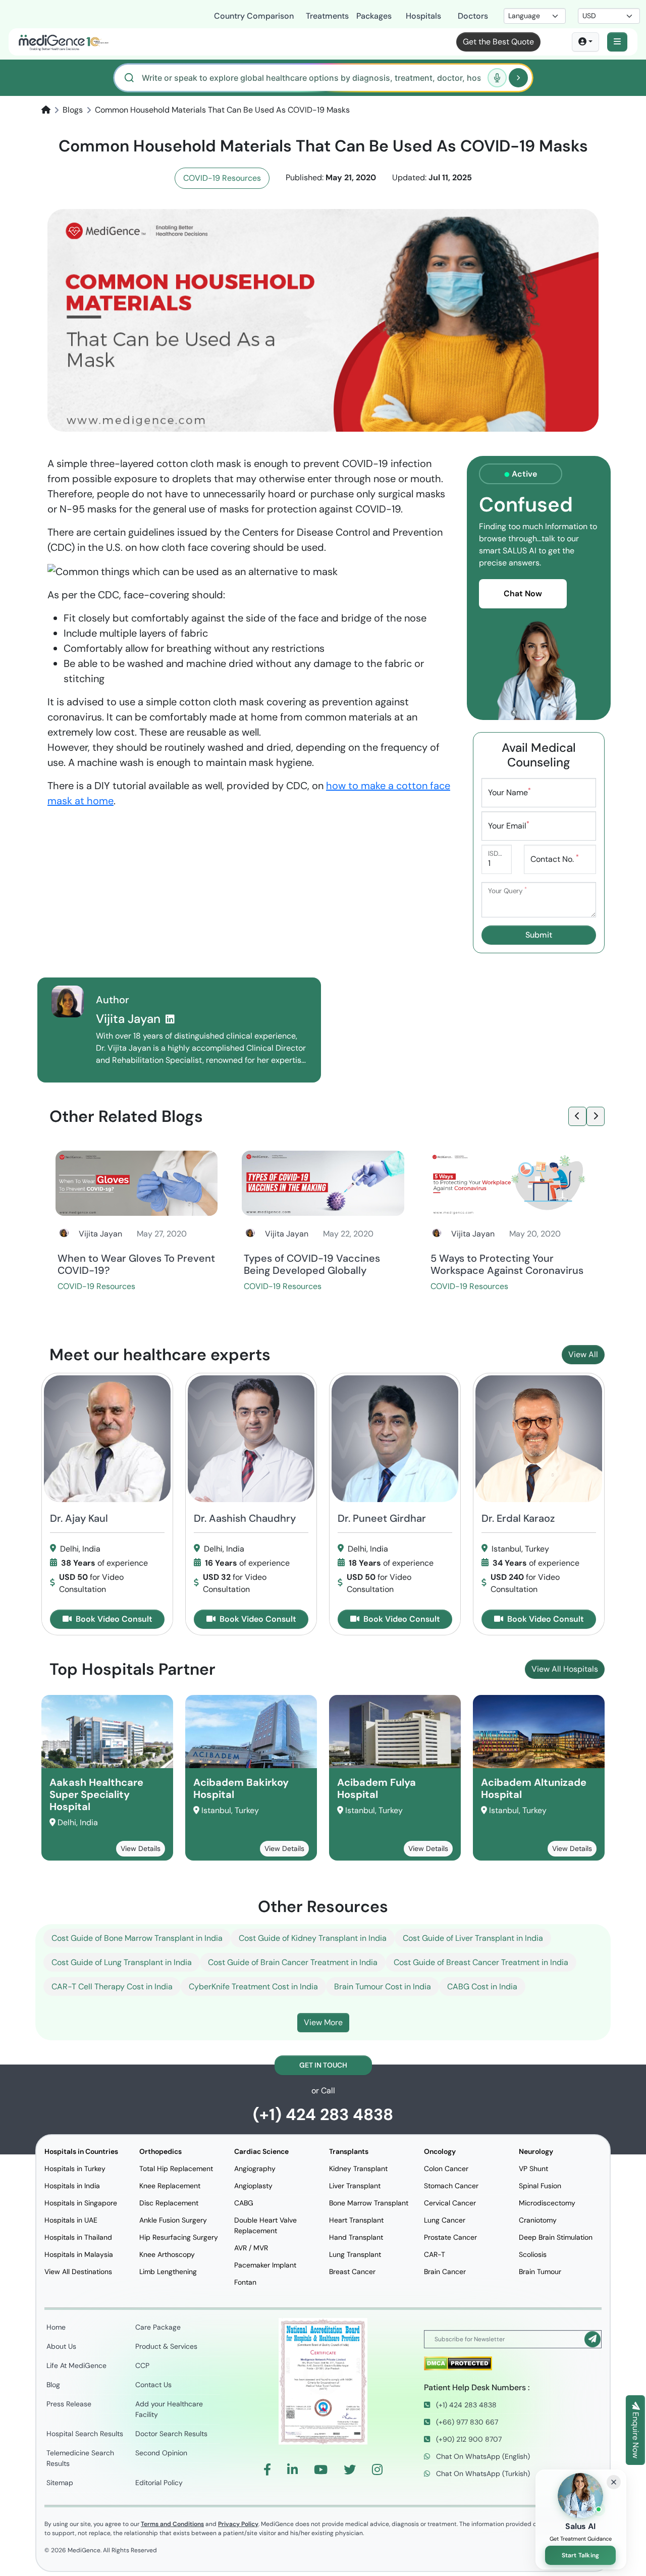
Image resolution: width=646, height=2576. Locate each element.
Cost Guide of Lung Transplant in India (122, 1962)
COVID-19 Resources (222, 178)
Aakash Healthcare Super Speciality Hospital (96, 1794)
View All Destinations (78, 2272)
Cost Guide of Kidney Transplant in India (313, 1938)
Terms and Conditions (172, 2524)
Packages (374, 16)
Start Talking (581, 2555)
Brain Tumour (540, 2272)
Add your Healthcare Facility (169, 2409)
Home (56, 2327)
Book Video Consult (113, 1619)
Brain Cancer (445, 2272)
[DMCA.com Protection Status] (458, 2363)
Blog (53, 2385)
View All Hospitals (565, 1669)
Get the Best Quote (498, 42)
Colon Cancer (446, 2169)
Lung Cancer (445, 2220)
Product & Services (166, 2346)
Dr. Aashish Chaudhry (245, 1518)
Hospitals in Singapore (81, 2203)
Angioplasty (253, 2186)
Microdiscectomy (547, 2203)
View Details (141, 1848)
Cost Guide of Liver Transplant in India (473, 1938)
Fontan (245, 2282)
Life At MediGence (76, 2365)
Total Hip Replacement (176, 2169)
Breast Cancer (352, 2272)
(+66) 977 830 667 (466, 2422)
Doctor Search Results (171, 2434)
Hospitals (423, 16)
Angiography (255, 2169)
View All (583, 1354)
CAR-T (435, 2254)
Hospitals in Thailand (78, 2237)
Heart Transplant (356, 2220)
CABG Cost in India (482, 1987)
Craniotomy (538, 2220)
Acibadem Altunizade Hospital (534, 1788)
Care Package (158, 2327)
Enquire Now (636, 2434)
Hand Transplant (356, 2237)
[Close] (614, 2482)
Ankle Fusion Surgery (173, 2220)
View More (323, 2022)
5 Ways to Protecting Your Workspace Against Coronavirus (507, 1264)
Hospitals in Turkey (75, 2169)
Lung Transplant (355, 2254)
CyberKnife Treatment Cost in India (253, 1987)
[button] (617, 42)
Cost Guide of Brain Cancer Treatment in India (293, 1962)
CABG (244, 2203)
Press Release (69, 2404)
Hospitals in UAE (71, 2220)
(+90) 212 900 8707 (468, 2439)
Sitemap (60, 2483)
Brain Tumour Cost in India (383, 1987)
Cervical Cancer (450, 2203)
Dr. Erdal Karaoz (518, 1518)
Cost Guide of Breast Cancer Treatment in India (481, 1962)
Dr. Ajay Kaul (79, 1518)
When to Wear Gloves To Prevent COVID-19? (136, 1264)
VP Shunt (533, 2169)
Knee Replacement (170, 2186)
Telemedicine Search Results (80, 2458)
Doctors (473, 16)
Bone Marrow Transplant (369, 2203)
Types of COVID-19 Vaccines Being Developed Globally (312, 1264)
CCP (142, 2365)
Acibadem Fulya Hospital (376, 1788)
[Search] (518, 78)
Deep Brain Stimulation (556, 2237)
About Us (61, 2346)
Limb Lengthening (168, 2272)
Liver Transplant (355, 2186)
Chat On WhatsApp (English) (482, 2456)
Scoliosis (533, 2254)
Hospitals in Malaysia (79, 2254)
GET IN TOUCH (323, 2065)
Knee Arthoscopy (167, 2254)
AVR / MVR (251, 2248)
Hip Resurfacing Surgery (179, 2237)
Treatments (325, 16)
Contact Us (153, 2385)
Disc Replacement (169, 2203)
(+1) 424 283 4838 (323, 2115)
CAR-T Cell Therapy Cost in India (112, 1987)
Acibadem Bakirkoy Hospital (241, 1788)
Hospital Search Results (85, 2434)
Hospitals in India (72, 2186)
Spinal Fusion (540, 2186)
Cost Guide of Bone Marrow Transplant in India (137, 1938)
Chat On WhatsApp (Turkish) (482, 2474)
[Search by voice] (497, 78)
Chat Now (523, 594)
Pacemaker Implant (265, 2265)
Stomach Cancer (451, 2186)
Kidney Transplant (358, 2169)
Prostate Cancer (450, 2237)
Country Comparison (254, 16)
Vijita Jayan (130, 1019)
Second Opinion (161, 2453)
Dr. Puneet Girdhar (382, 1518)
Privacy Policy (238, 2524)
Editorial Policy (159, 2483)
